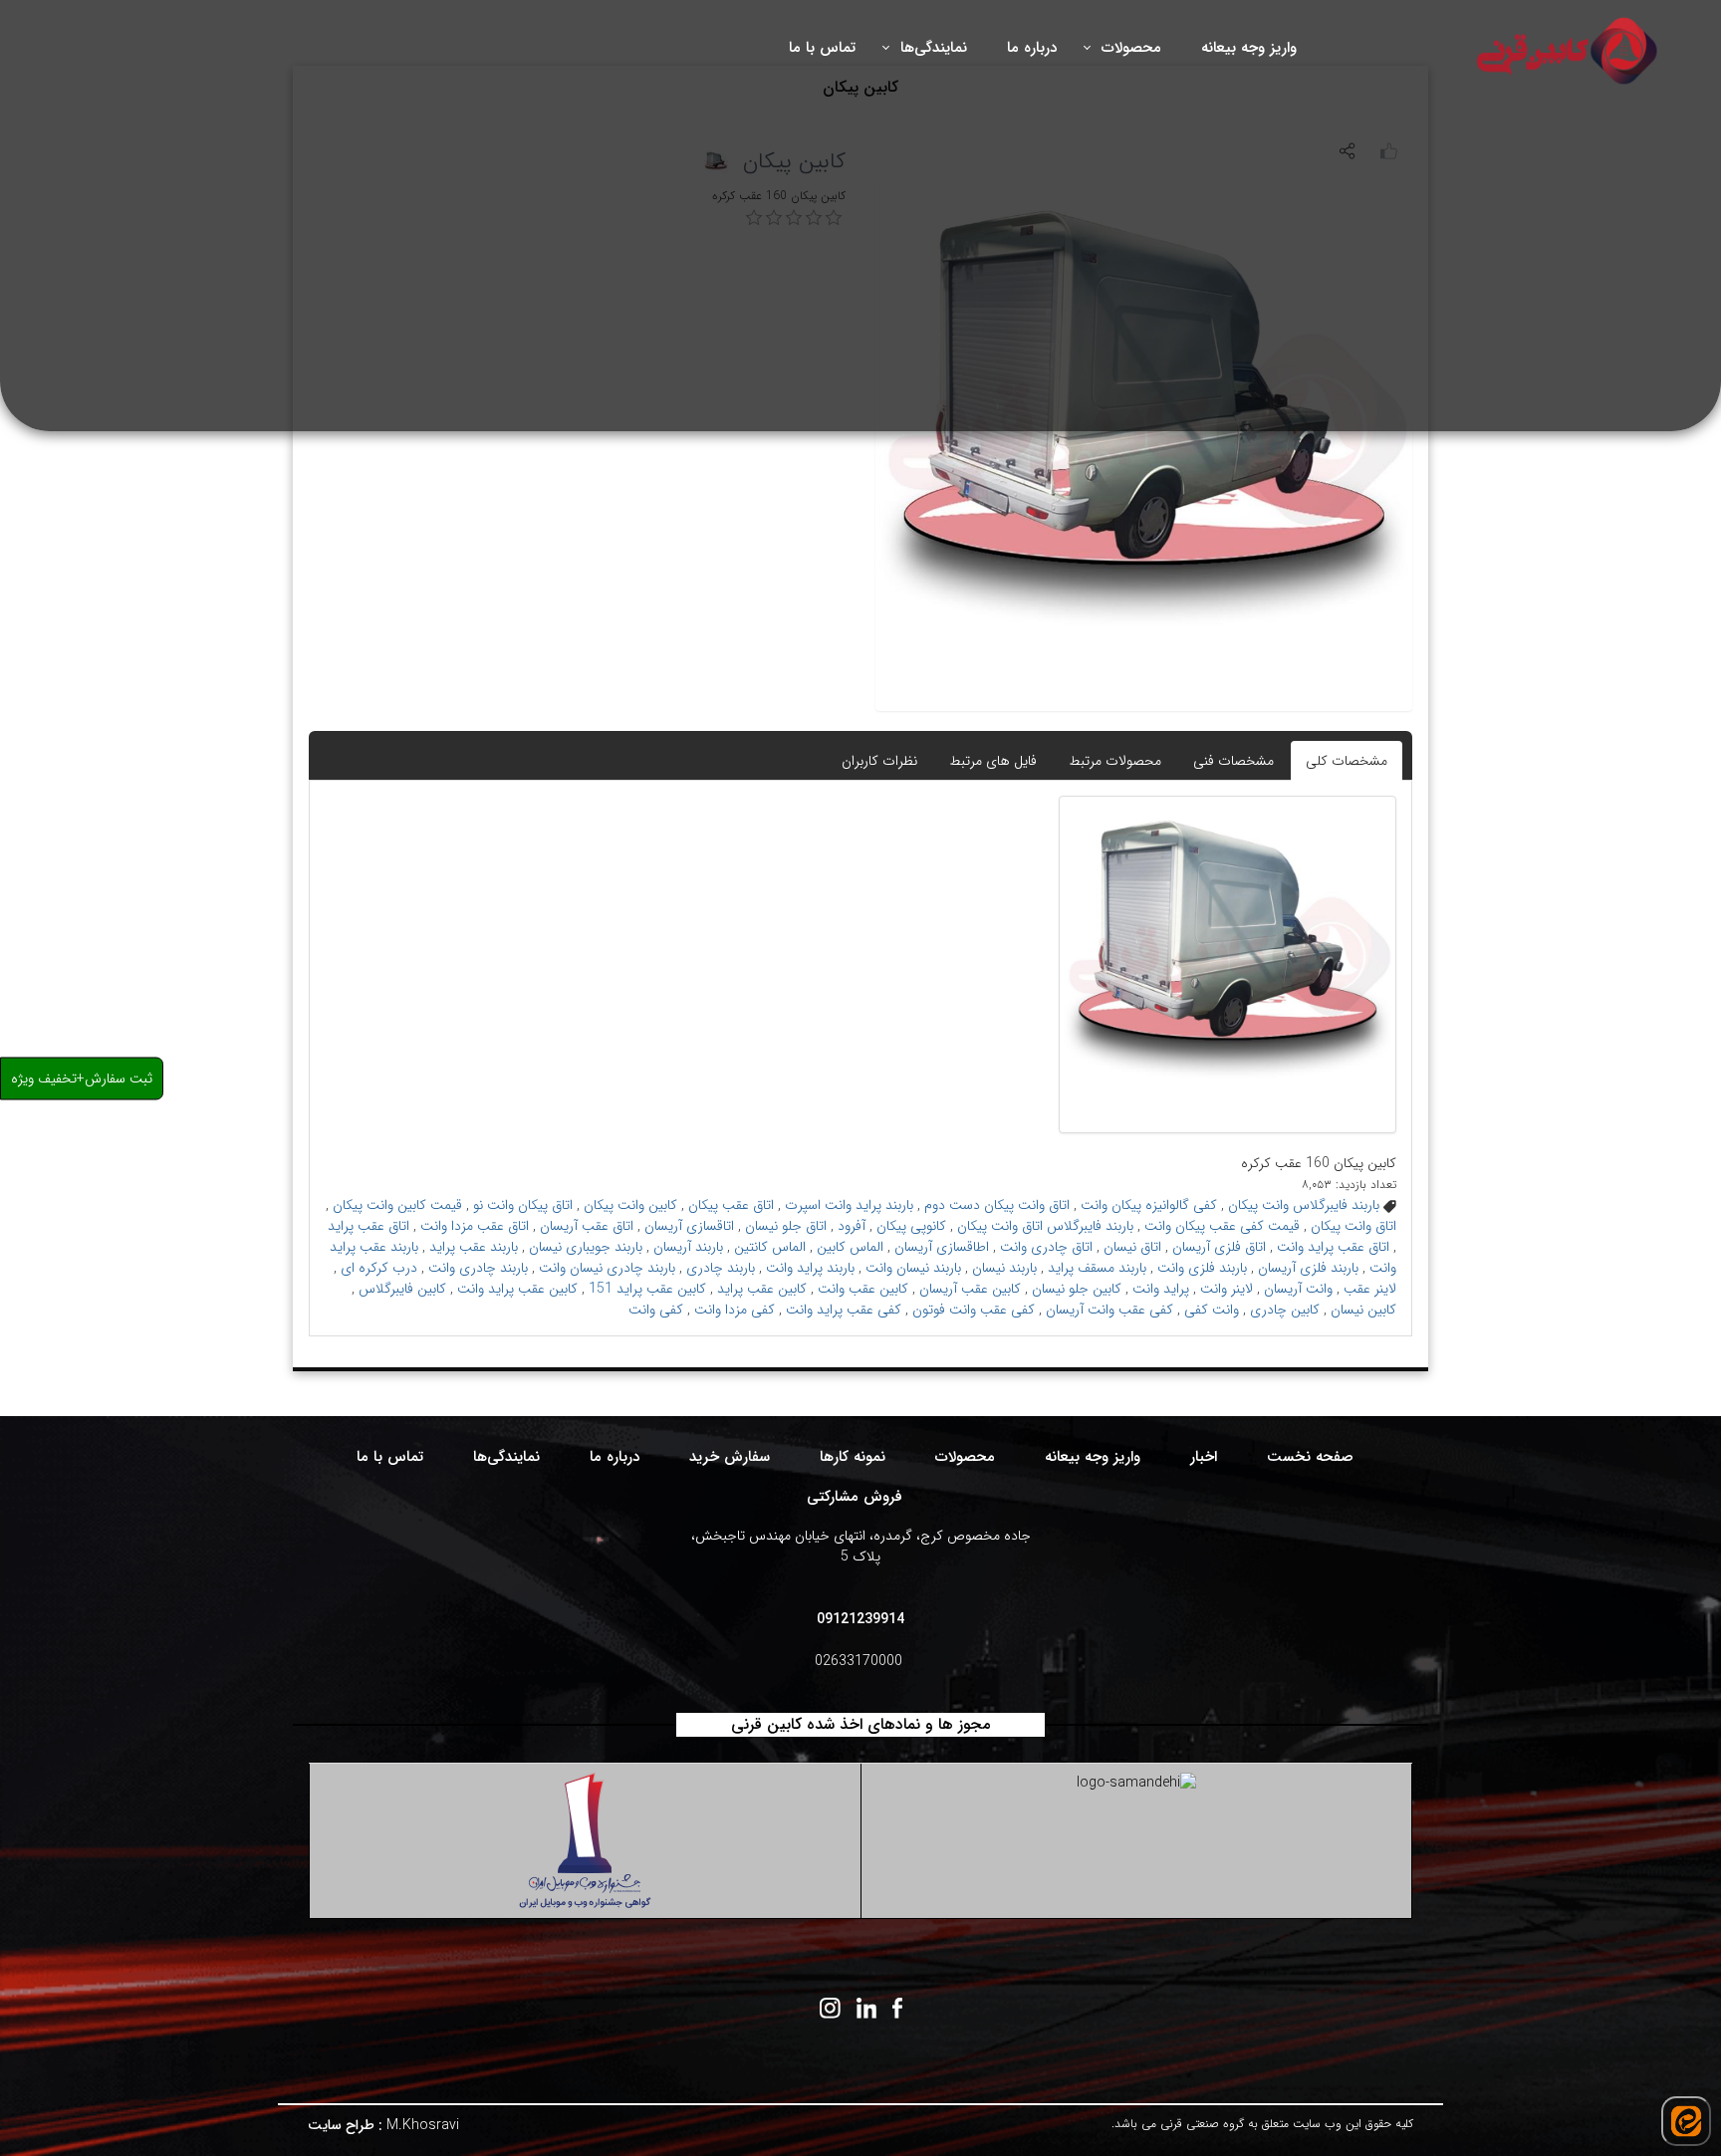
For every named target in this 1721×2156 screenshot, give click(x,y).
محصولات (965, 1457)
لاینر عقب (1370, 1289)
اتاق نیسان (1132, 1247)
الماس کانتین (770, 1247)
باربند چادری (721, 1268)
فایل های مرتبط (993, 761)
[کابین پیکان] (1228, 964)
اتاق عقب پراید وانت (1333, 1247)
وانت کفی (1212, 1310)
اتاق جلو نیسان (786, 1226)
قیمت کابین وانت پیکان (397, 1205)
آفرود (852, 1226)
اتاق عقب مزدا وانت (475, 1226)
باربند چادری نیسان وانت (607, 1268)
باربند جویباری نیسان (586, 1247)
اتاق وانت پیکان (1353, 1226)
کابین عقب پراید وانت (517, 1289)
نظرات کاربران (879, 761)
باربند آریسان (688, 1247)
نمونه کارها (853, 1457)
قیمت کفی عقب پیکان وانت (1222, 1226)
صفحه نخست (1310, 1457)
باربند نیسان (1004, 1268)
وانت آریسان (1298, 1289)
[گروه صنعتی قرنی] (1569, 50)
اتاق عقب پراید (369, 1226)
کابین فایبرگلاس (402, 1289)
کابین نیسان (1363, 1310)
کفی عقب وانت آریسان (1109, 1310)
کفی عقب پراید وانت (844, 1310)
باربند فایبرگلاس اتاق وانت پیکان (1045, 1226)
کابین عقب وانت (863, 1289)
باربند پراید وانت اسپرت (849, 1205)
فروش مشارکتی (855, 1497)
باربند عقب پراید (474, 1247)
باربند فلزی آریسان (1308, 1268)
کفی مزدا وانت (735, 1310)
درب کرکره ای (379, 1268)
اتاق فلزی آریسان (1219, 1247)
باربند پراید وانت (810, 1268)
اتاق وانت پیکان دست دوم (997, 1205)
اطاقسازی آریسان (942, 1247)
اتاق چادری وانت (1046, 1247)
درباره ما (615, 1457)
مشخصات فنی (1233, 761)
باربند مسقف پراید (1097, 1268)
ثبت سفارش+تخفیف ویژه (82, 1078)
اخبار (1204, 1457)
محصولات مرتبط (1115, 761)
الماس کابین (850, 1247)
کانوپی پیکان (911, 1226)
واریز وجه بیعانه (1093, 1457)
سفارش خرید (730, 1457)
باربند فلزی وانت (1202, 1268)
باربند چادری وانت (478, 1268)
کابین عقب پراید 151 (647, 1289)
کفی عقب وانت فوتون (974, 1310)
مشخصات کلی (1347, 761)
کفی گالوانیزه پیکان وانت (1149, 1205)
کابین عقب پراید (762, 1289)
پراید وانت (1161, 1289)
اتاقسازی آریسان (689, 1226)
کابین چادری (1285, 1310)
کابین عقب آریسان (970, 1289)
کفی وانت (656, 1310)
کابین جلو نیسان (1077, 1289)
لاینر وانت (1227, 1289)
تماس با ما (390, 1457)
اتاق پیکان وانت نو (523, 1205)
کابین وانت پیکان (630, 1205)
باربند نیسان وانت (913, 1268)
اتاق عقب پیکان (731, 1205)
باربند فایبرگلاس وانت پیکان (1304, 1205)
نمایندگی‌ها (506, 1457)
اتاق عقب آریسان (587, 1226)
